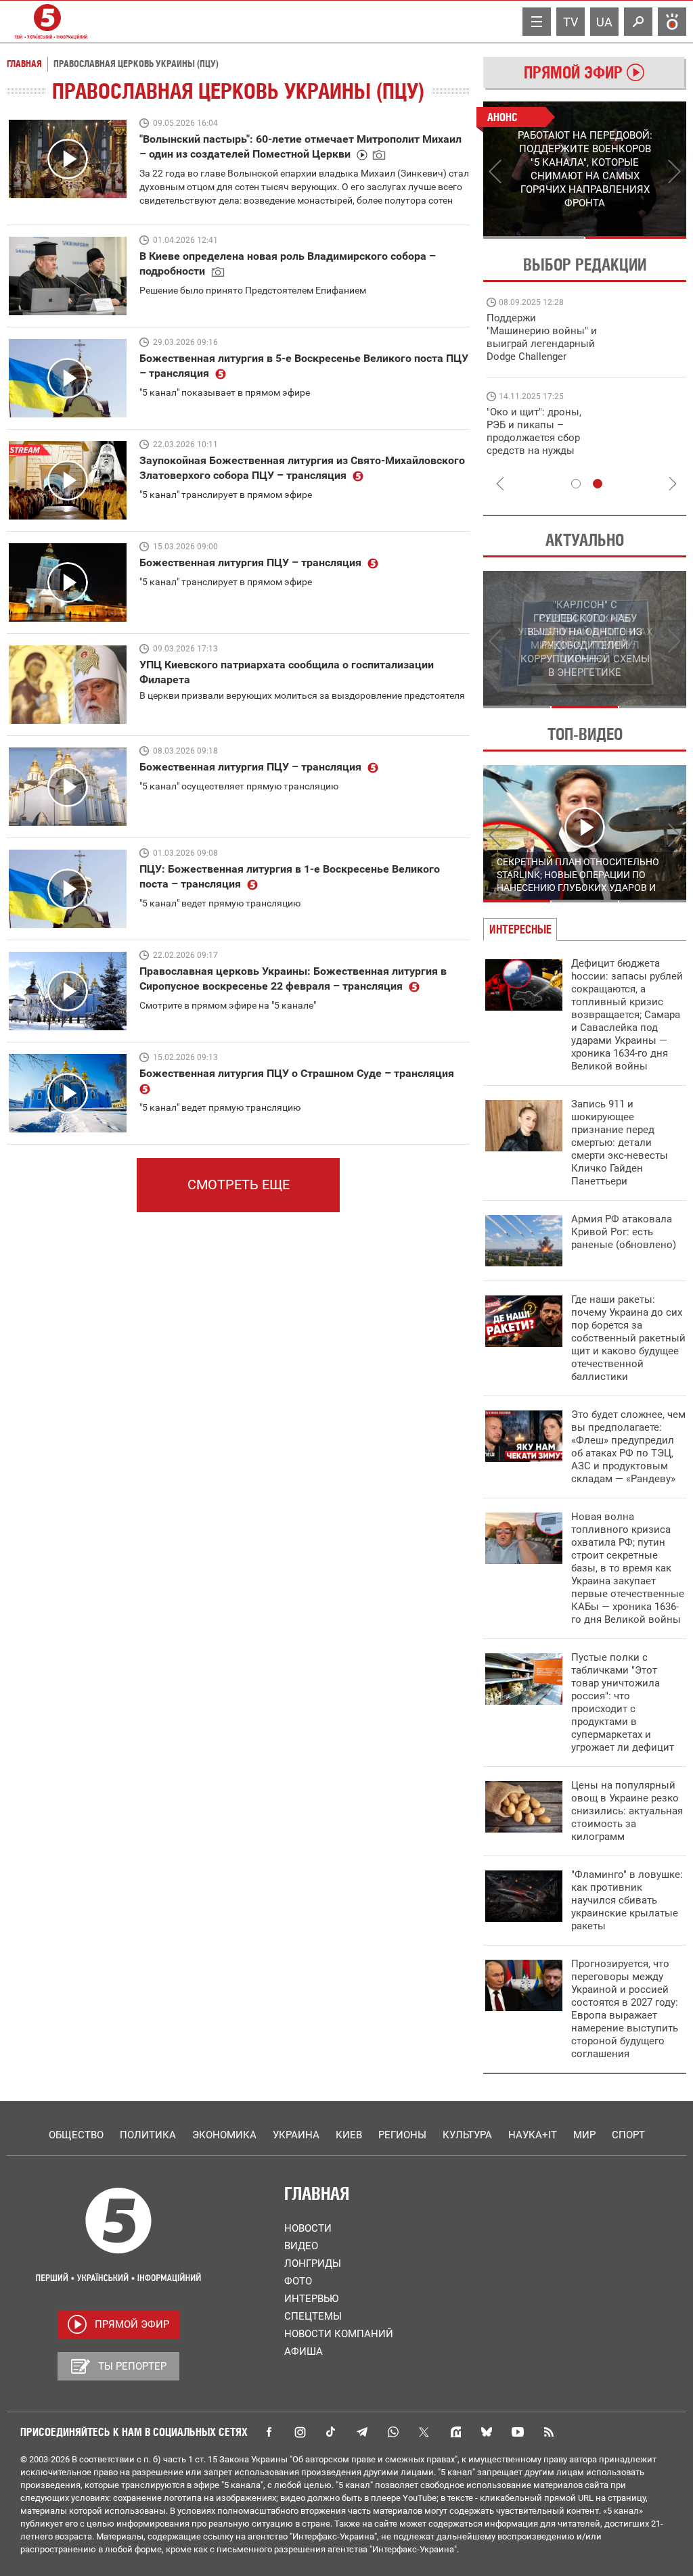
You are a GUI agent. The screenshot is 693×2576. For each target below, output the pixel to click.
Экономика (224, 2135)
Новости (308, 2228)
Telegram (362, 2432)
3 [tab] (653, 707)
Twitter (424, 2432)
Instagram (300, 2432)
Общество (76, 2135)
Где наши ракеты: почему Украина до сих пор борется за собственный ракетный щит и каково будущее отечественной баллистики (628, 1338)
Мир (584, 2135)
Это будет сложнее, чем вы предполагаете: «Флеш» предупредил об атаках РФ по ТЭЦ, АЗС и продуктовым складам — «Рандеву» (628, 1447)
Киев (349, 2135)
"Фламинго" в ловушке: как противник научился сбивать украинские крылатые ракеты (627, 1900)
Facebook (269, 2432)
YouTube (518, 2432)
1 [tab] (534, 237)
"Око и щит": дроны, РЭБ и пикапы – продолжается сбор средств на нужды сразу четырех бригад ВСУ (538, 444)
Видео (301, 2246)
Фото (298, 2281)
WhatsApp (393, 2432)
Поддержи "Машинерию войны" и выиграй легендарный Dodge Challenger (542, 337)
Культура (467, 2135)
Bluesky (487, 2432)
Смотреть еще (239, 1184)
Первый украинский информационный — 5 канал (47, 22)
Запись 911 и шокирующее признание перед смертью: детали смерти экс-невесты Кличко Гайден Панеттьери (620, 1143)
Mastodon (455, 2432)
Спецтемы (313, 2316)
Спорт (628, 2135)
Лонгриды (313, 2263)
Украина (296, 2135)
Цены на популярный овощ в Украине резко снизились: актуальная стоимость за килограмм (627, 1811)
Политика (148, 2135)
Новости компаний (339, 2334)
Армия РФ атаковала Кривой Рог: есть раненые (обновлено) (624, 1232)
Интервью (311, 2299)
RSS (549, 2432)
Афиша (304, 2351)
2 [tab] (636, 237)
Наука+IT (533, 2135)
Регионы (402, 2135)
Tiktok (331, 2432)
